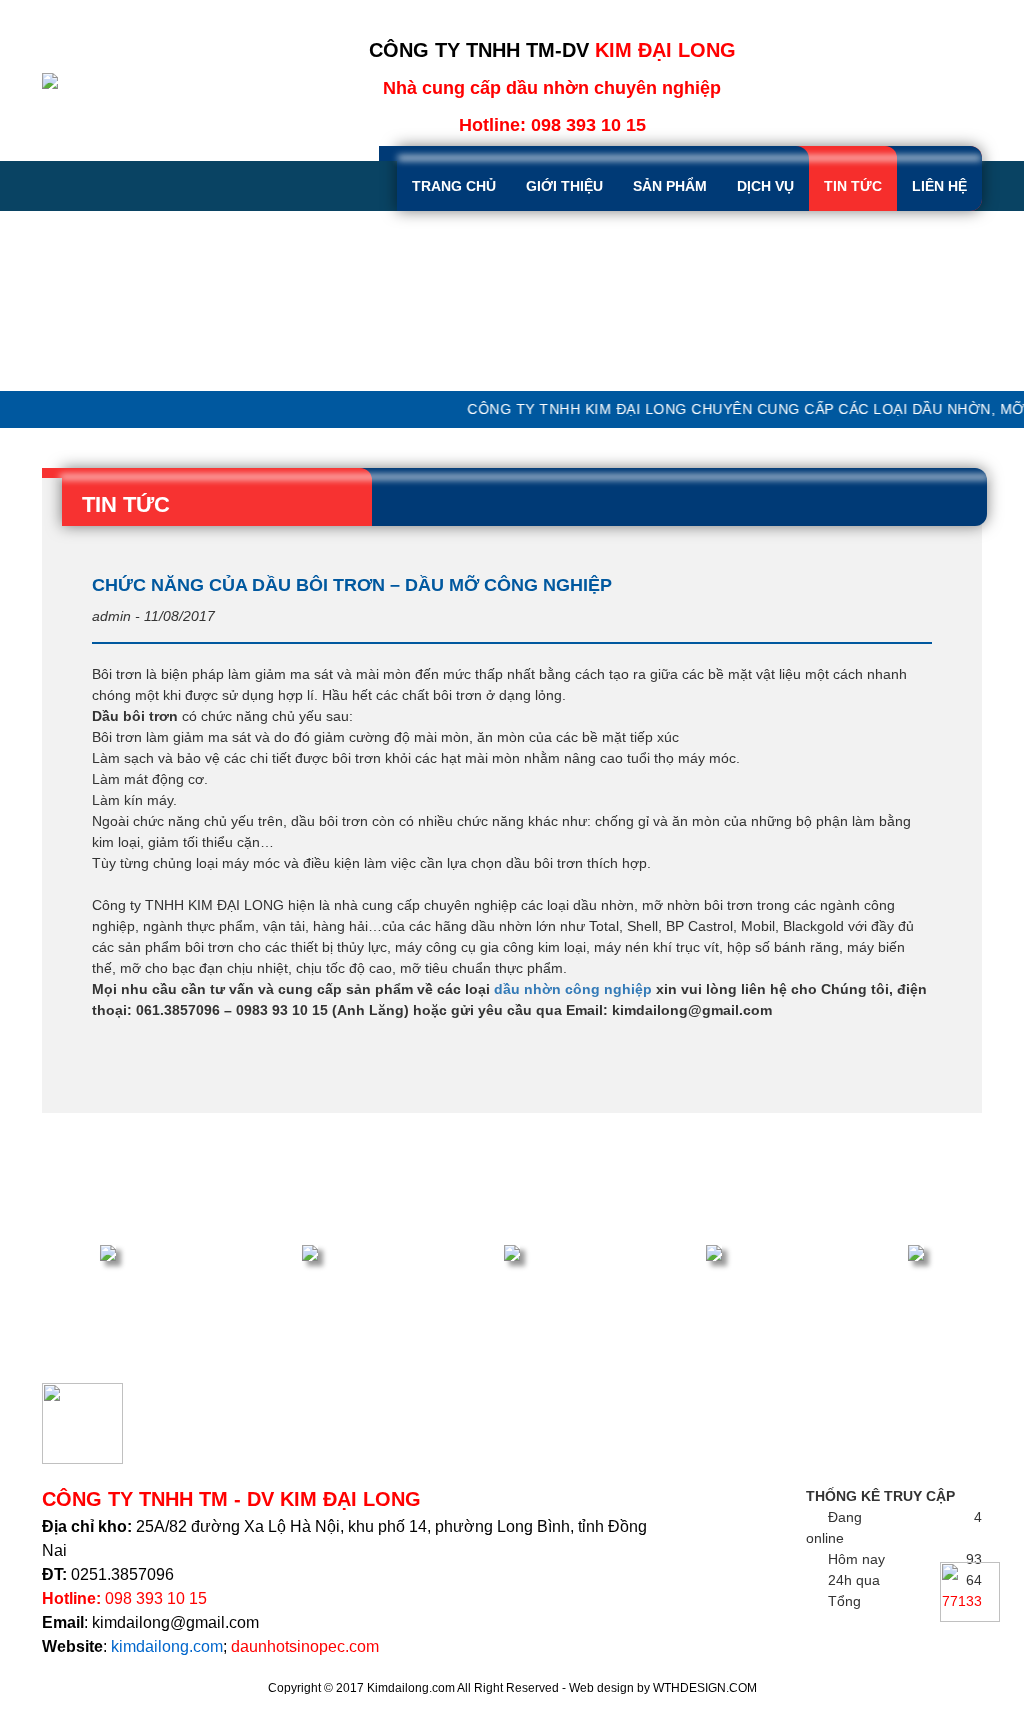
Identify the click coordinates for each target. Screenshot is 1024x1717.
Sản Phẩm (670, 186)
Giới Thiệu (564, 186)
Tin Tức (853, 186)
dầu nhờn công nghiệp (573, 989)
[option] (512, 301)
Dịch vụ (765, 186)
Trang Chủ (454, 186)
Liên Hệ (939, 186)
